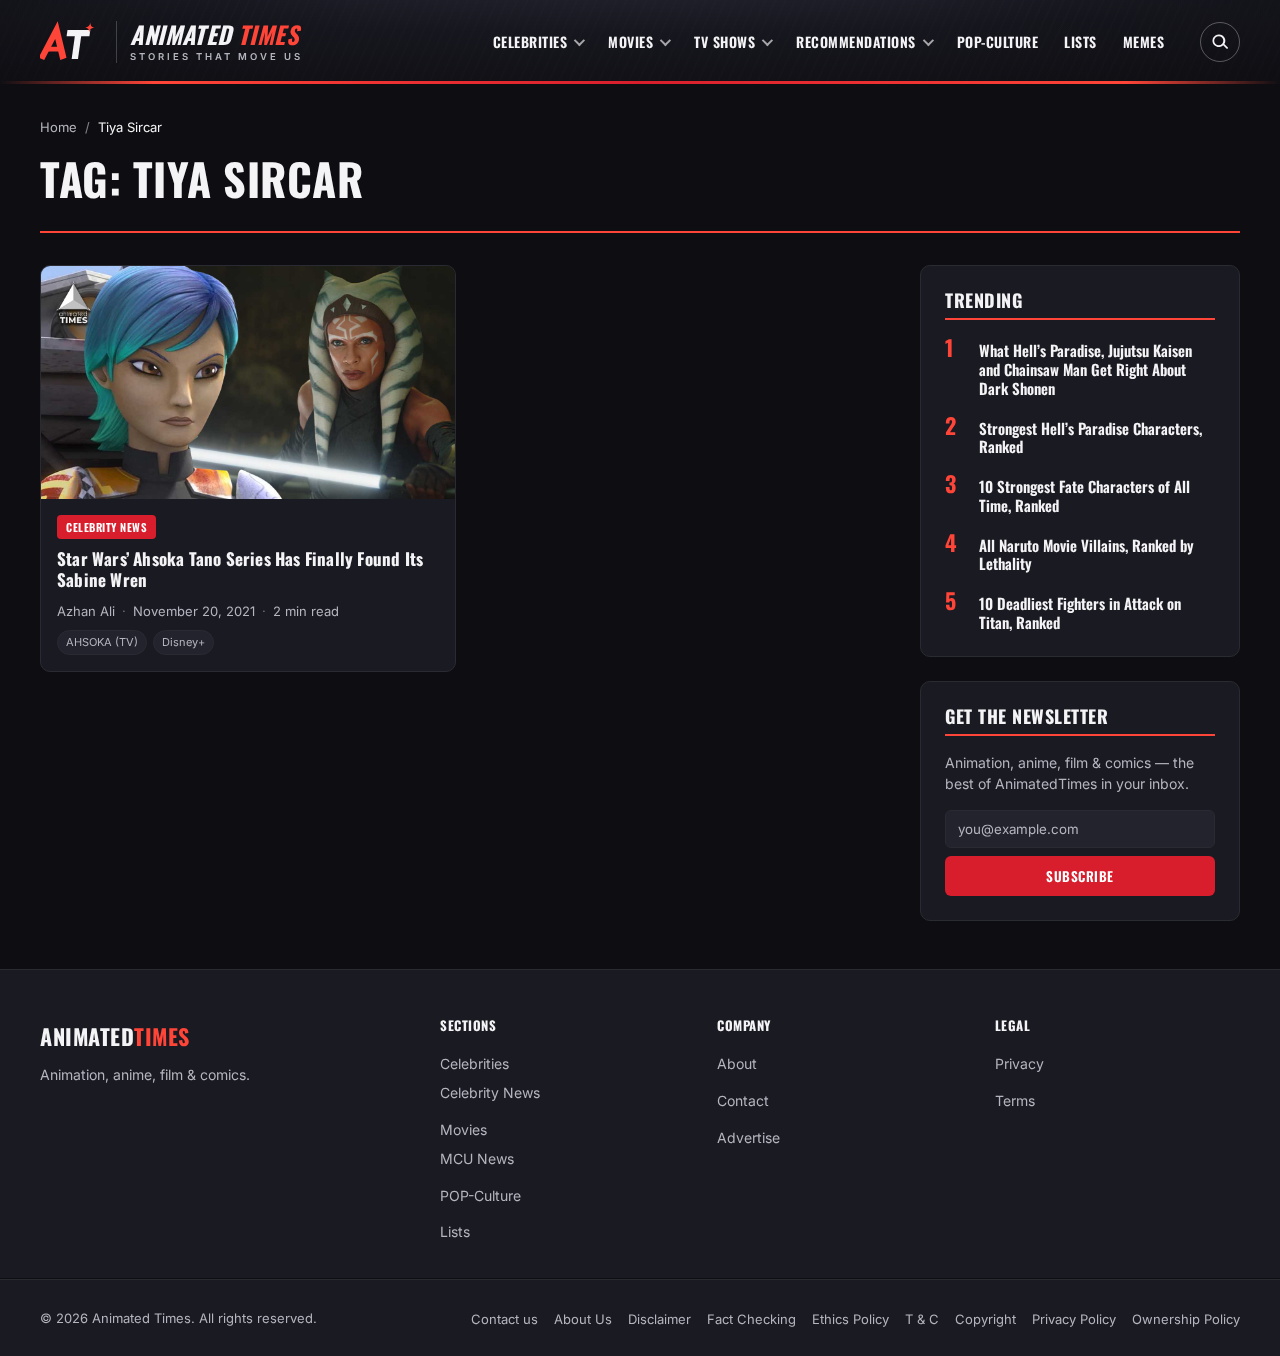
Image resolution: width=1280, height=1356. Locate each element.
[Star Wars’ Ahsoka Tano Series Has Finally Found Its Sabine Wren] (248, 382)
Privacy (1019, 1063)
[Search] (1220, 42)
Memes (1144, 41)
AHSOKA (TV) (102, 642)
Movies (630, 41)
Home (58, 127)
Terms (1015, 1100)
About (737, 1063)
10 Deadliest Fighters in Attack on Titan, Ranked (1080, 613)
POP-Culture (998, 41)
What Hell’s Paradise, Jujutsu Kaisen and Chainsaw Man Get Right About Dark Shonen (1085, 369)
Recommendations (856, 41)
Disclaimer (659, 1319)
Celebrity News (106, 527)
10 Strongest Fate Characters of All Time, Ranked (1084, 496)
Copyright (985, 1319)
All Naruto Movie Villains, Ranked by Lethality (1086, 555)
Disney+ (183, 642)
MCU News (477, 1158)
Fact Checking (751, 1319)
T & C (922, 1319)
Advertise (748, 1137)
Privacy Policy (1074, 1319)
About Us (583, 1319)
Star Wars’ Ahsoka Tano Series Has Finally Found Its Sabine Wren (240, 569)
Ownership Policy (1186, 1319)
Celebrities (530, 41)
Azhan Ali (86, 611)
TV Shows (724, 41)
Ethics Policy (850, 1319)
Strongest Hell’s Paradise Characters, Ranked (1090, 438)
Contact (743, 1100)
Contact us (504, 1319)
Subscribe (1080, 876)
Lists (1080, 41)
